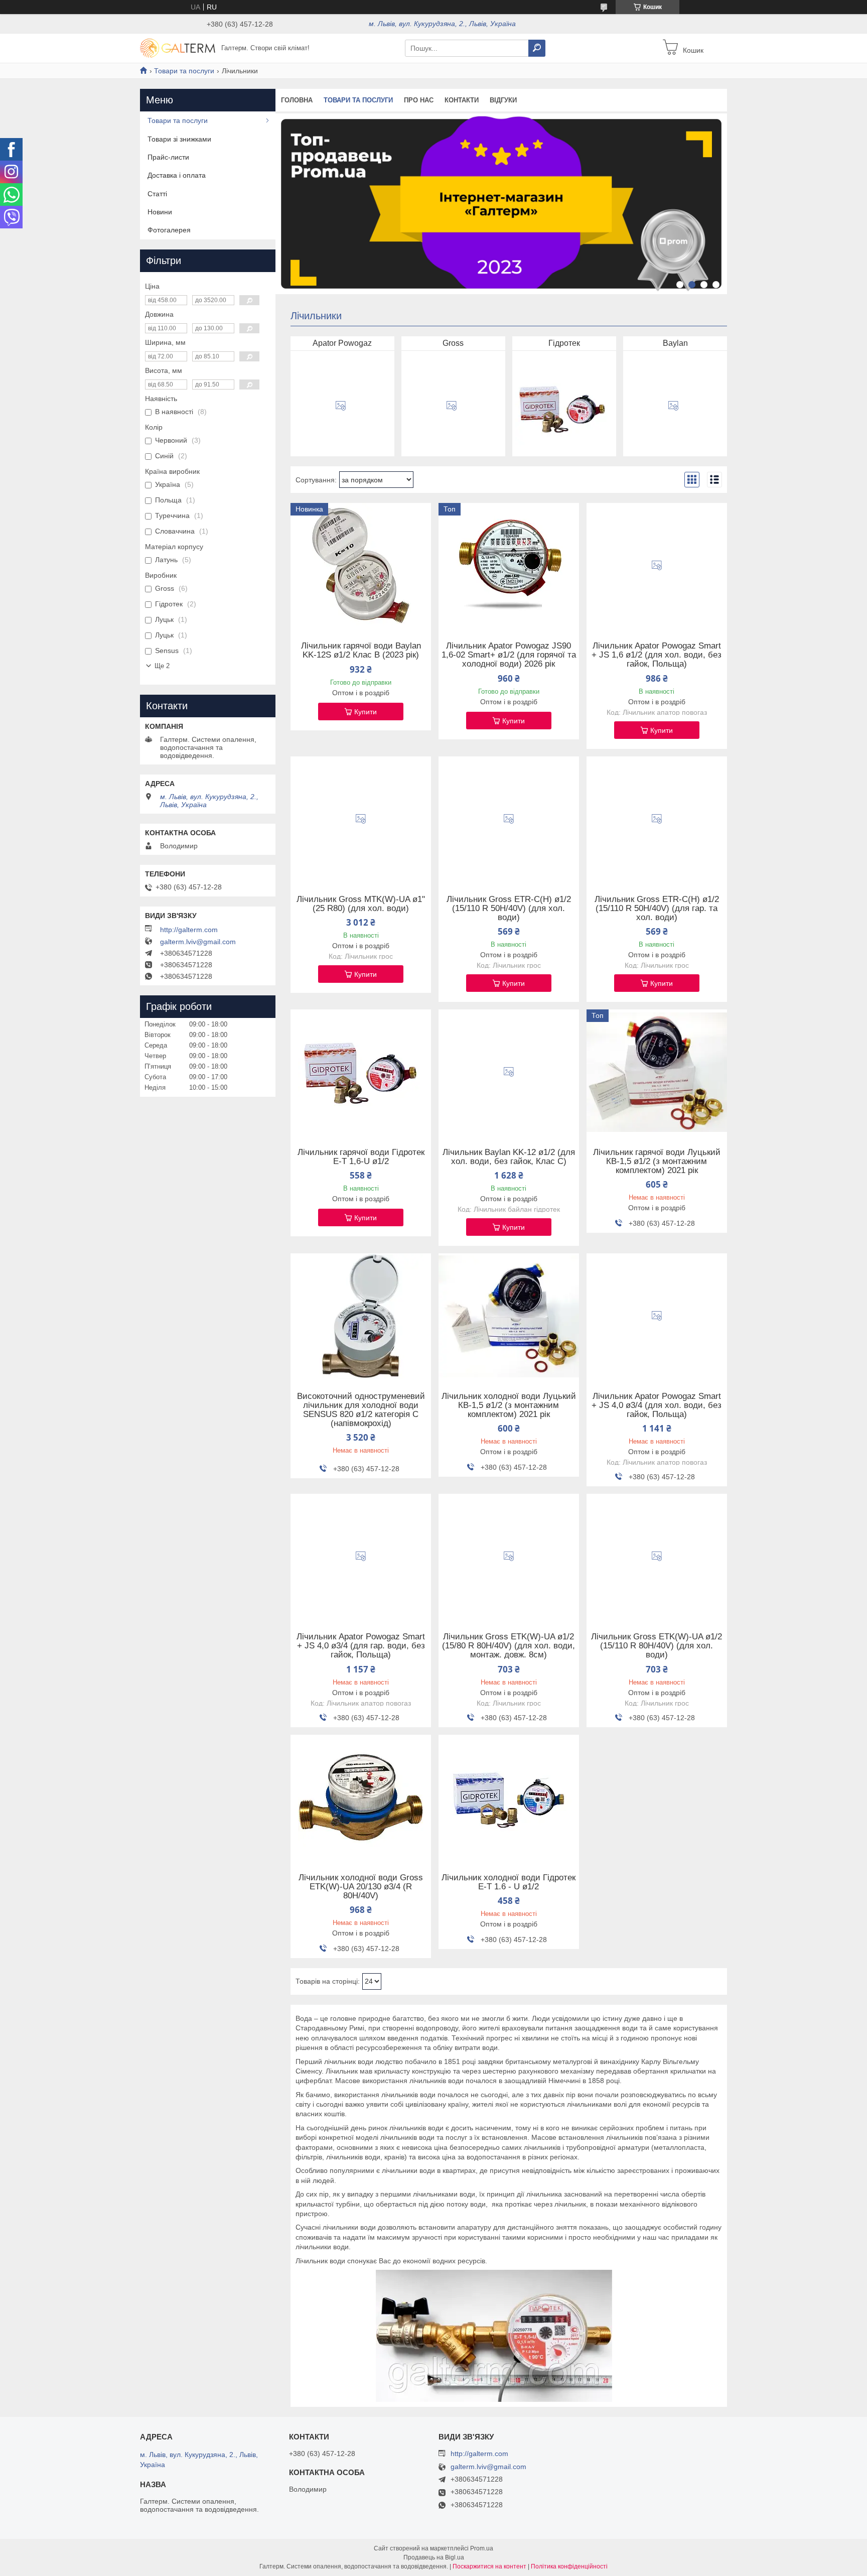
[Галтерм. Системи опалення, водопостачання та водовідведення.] (178, 48)
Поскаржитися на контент (489, 2566)
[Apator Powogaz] (341, 406)
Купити (366, 712)
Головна (297, 100)
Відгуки (503, 100)
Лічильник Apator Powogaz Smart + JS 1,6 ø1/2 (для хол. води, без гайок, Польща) (657, 655)
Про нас (419, 100)
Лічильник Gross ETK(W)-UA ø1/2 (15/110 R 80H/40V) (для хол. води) (657, 1646)
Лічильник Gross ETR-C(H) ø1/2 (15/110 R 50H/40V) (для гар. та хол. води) (657, 909)
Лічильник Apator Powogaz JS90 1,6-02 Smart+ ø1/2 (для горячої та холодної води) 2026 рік (509, 655)
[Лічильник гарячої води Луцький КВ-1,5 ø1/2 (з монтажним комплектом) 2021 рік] (657, 1072)
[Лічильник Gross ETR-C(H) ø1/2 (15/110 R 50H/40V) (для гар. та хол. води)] (657, 819)
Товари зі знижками (179, 139)
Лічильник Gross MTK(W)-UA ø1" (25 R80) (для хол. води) (361, 904)
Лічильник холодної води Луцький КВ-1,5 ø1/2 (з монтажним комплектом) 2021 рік (509, 1405)
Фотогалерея (169, 230)
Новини (160, 212)
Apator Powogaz (342, 343)
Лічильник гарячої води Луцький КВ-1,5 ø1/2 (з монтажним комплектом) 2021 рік (657, 1162)
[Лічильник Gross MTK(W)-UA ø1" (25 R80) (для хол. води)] (361, 819)
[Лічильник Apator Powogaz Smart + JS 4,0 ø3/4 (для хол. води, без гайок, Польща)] (657, 1316)
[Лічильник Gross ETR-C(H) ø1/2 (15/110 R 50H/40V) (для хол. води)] (509, 819)
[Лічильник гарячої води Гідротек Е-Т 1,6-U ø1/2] (361, 1072)
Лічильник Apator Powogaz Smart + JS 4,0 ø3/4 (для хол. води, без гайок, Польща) (657, 1405)
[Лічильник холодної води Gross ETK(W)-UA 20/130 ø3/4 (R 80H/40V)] (361, 1797)
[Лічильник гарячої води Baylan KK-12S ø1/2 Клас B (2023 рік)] (361, 566)
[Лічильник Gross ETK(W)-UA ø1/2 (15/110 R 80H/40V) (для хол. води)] (657, 1557)
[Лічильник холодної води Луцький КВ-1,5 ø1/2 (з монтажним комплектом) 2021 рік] (509, 1316)
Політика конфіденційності (569, 2566)
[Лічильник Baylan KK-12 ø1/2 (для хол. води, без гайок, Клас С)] (509, 1072)
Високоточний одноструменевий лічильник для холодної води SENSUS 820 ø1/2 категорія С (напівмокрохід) (361, 1410)
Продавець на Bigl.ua (434, 2557)
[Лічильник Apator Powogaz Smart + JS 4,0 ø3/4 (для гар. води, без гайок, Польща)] (361, 1557)
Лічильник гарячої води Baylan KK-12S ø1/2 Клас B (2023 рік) (361, 651)
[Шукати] (537, 48)
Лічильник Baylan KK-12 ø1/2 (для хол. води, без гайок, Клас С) (509, 1157)
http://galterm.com (189, 930)
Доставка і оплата (177, 175)
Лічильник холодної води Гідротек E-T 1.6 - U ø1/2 (509, 1882)
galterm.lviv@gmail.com (198, 942)
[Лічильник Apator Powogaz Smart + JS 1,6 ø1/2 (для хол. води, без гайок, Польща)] (657, 566)
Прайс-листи (168, 157)
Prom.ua (482, 2548)
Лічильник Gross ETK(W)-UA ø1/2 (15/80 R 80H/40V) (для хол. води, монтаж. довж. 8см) (509, 1646)
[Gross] (452, 406)
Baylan (675, 343)
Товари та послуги (184, 71)
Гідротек (564, 343)
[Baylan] (673, 406)
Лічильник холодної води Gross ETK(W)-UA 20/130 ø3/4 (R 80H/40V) (361, 1887)
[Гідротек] (562, 406)
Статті (157, 194)
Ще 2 (162, 666)
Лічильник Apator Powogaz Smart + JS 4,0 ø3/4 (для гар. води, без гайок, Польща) (361, 1646)
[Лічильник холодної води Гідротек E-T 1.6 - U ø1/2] (509, 1797)
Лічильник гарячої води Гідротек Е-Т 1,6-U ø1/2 (361, 1157)
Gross (453, 343)
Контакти (462, 100)
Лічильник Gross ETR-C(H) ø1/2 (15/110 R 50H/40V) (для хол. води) (509, 909)
